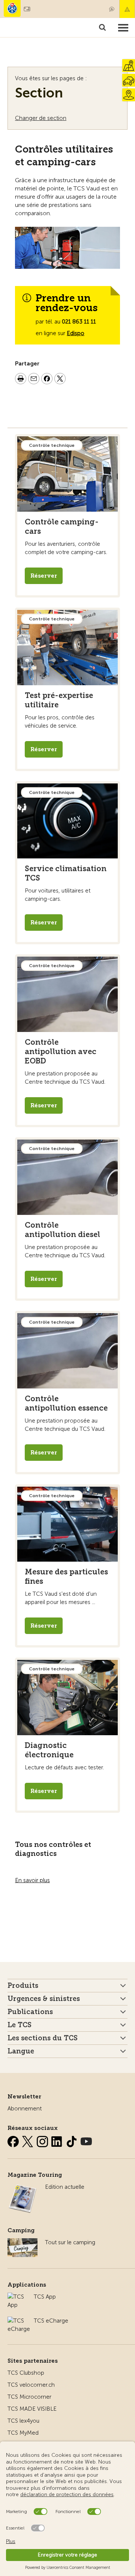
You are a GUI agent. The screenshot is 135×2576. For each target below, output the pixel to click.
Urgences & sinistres (44, 1999)
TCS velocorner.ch (31, 2385)
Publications (30, 2012)
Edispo (76, 333)
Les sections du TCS (43, 2038)
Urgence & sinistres (127, 9)
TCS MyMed (23, 2433)
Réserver (44, 576)
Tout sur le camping (70, 2242)
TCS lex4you (23, 2421)
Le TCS (19, 2025)
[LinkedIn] (58, 2140)
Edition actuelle (65, 2187)
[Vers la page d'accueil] (12, 8)
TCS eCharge (51, 2321)
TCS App (45, 2297)
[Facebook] (14, 2140)
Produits (23, 1986)
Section (39, 93)
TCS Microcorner (29, 2397)
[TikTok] (72, 2140)
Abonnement (25, 2109)
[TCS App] (17, 2297)
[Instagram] (43, 2140)
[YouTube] (86, 2140)
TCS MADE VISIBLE (32, 2409)
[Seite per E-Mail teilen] (34, 380)
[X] (28, 2140)
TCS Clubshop (26, 2373)
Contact (112, 9)
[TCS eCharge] (19, 2321)
